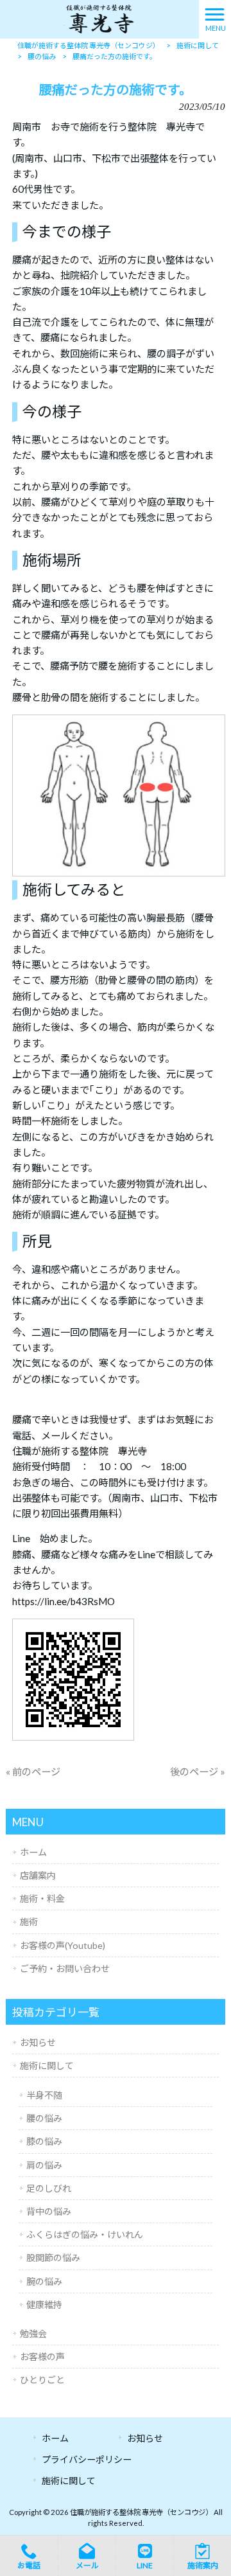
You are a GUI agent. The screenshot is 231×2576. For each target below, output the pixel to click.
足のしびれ (49, 2188)
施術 (29, 1922)
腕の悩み (44, 2281)
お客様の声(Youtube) (63, 1945)
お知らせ (38, 2042)
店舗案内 (38, 1875)
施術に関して (47, 2065)
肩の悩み (44, 2165)
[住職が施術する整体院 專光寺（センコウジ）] (99, 18)
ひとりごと (42, 2380)
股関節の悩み (53, 2258)
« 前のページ (33, 1772)
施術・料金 (42, 1898)
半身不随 (44, 2095)
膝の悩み (44, 2141)
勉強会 (33, 2333)
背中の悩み (49, 2211)
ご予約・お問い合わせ (65, 1968)
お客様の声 (42, 2357)
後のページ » (198, 1772)
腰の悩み (44, 2118)
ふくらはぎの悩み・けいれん (85, 2234)
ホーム (33, 1852)
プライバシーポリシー (87, 2459)
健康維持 (44, 2305)
